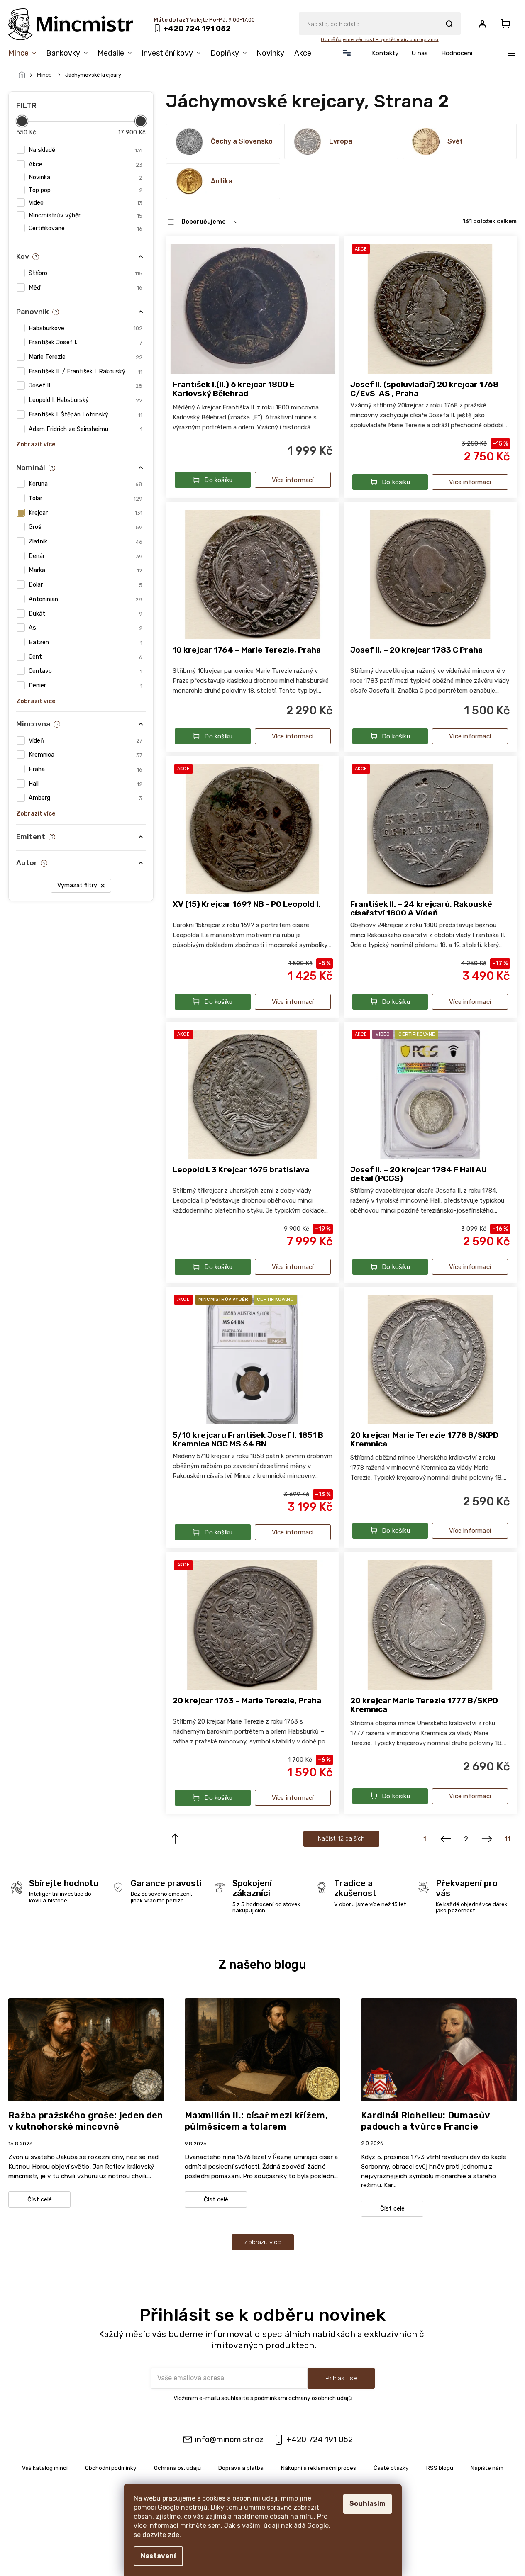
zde (173, 2535)
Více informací (293, 480)
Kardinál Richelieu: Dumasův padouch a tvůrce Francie (425, 2121)
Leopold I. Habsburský (85, 400)
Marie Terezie (85, 357)
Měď (85, 288)
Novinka (85, 177)
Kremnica (85, 755)
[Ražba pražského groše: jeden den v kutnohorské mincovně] (86, 2049)
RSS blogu (440, 2468)
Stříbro (85, 273)
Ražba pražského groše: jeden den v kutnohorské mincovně (86, 2121)
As (85, 628)
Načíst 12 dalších (341, 1839)
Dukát (85, 614)
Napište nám (487, 2468)
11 (508, 1839)
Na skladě (85, 150)
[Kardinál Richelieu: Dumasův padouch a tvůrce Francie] (439, 2049)
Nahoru (175, 1839)
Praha (85, 769)
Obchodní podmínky (111, 2468)
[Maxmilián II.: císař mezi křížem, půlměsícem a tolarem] (262, 2049)
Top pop (85, 190)
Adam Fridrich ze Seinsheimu (85, 429)
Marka (85, 570)
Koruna (85, 484)
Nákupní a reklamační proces (319, 2468)
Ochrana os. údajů (177, 2468)
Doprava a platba (241, 2468)
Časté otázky (391, 2468)
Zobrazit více (263, 2242)
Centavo (85, 671)
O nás (420, 53)
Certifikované (85, 228)
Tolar (85, 498)
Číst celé (40, 2200)
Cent (85, 657)
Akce (85, 164)
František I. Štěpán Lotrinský (85, 415)
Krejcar (85, 513)
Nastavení (158, 2556)
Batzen (85, 642)
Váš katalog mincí (45, 2468)
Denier (85, 685)
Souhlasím (367, 2504)
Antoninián (85, 599)
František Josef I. (85, 342)
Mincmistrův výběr (85, 215)
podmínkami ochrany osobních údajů (303, 2398)
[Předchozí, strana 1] (446, 1839)
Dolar (85, 585)
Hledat (449, 24)
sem (214, 2526)
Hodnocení (457, 53)
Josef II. (85, 386)
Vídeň (85, 741)
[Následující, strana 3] (487, 1839)
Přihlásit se (341, 2378)
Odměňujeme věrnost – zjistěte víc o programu (380, 39)
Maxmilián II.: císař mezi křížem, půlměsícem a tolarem (256, 2121)
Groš (85, 527)
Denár (85, 556)
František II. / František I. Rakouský (85, 371)
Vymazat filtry (77, 885)
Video (85, 203)
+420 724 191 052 (320, 2439)
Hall (85, 784)
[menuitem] (25, 53)
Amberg (85, 798)
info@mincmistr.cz (229, 2439)
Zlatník (85, 542)
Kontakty (385, 53)
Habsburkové (85, 328)
